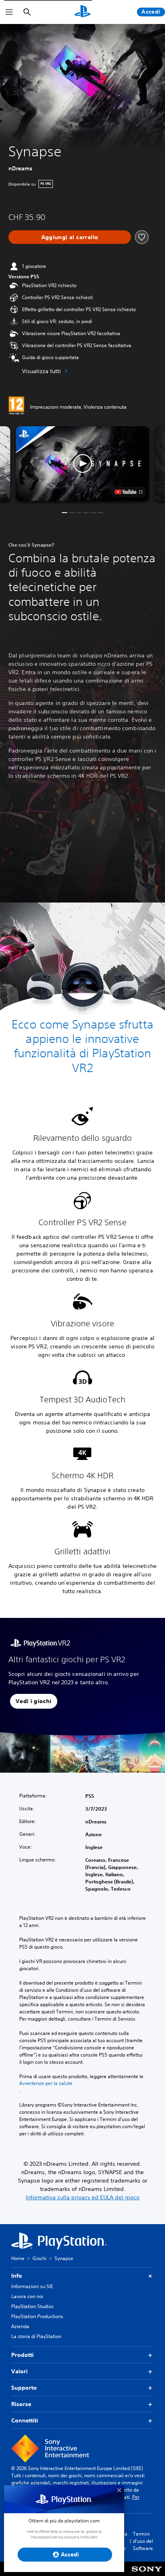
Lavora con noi (27, 2296)
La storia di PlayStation (36, 2336)
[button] (83, 464)
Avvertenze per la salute (46, 2083)
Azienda (20, 2326)
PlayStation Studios (32, 2306)
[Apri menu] (9, 12)
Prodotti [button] (22, 2355)
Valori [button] (19, 2371)
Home (18, 2258)
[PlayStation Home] (82, 12)
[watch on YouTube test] (129, 492)
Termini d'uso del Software (143, 2541)
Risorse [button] (21, 2404)
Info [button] (17, 2276)
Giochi (39, 2258)
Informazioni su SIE (32, 2286)
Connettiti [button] (25, 2420)
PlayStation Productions (37, 2316)
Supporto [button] (24, 2388)
